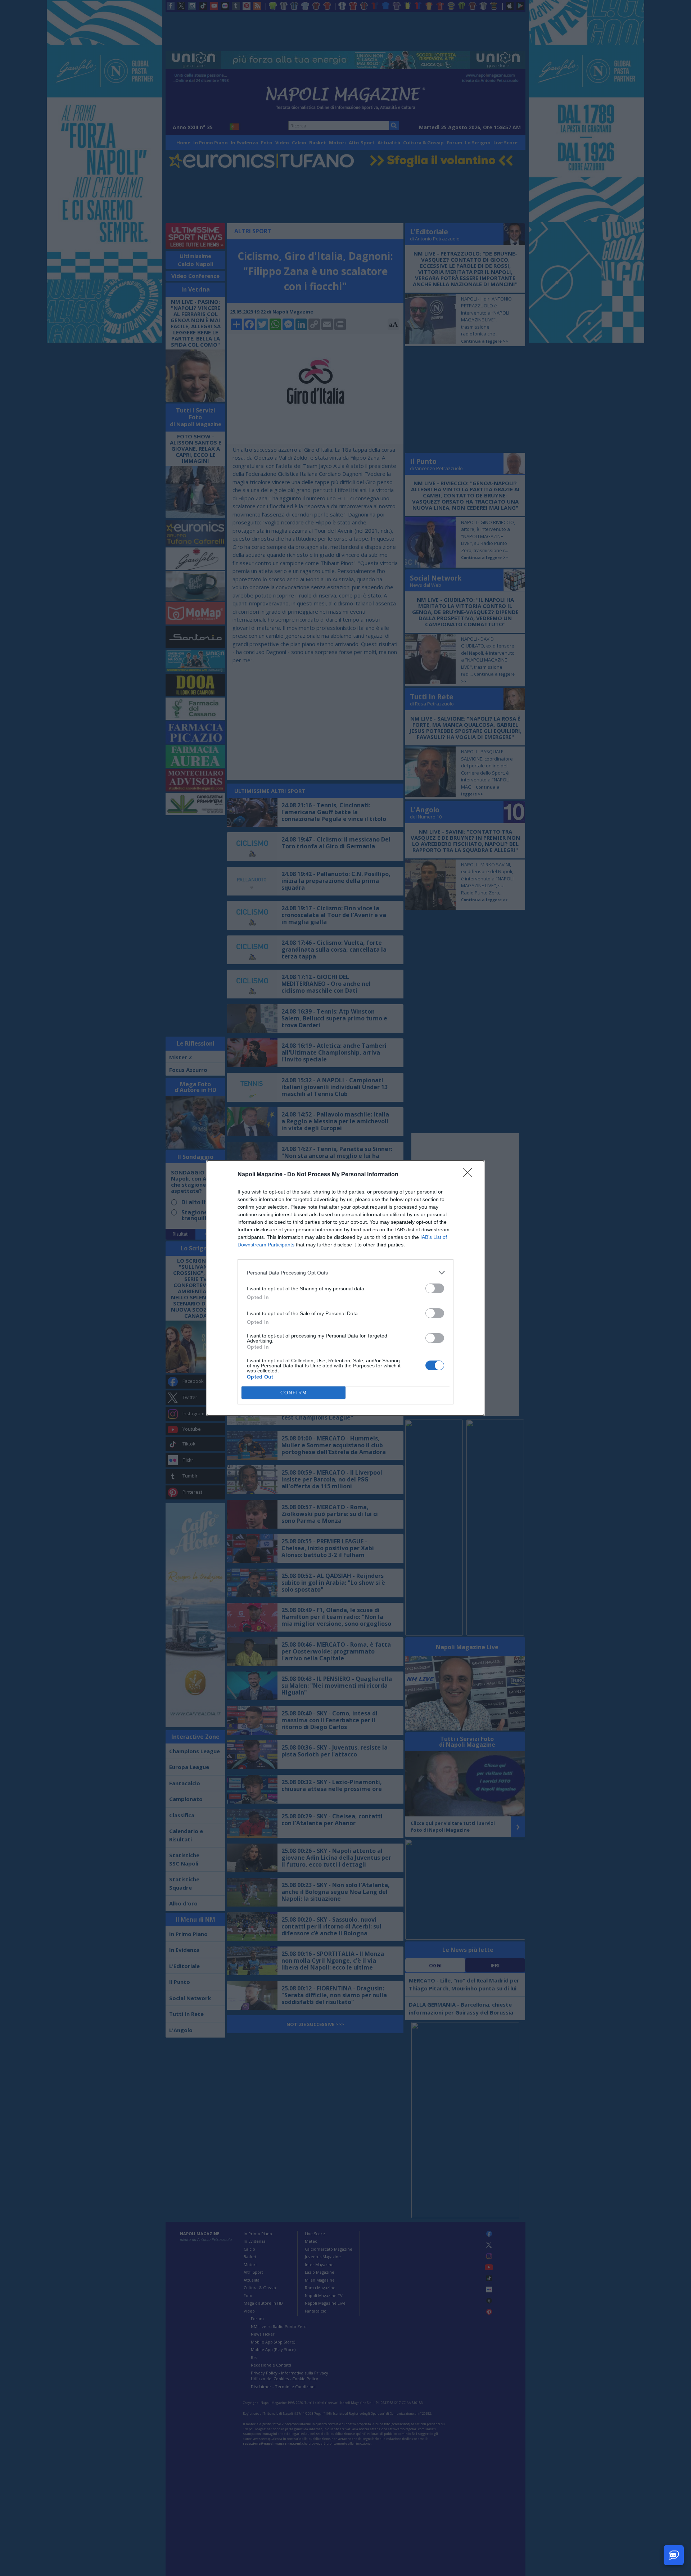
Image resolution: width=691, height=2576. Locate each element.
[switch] (435, 1288)
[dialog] (345, 1288)
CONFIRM (294, 1393)
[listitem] (345, 1273)
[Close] (470, 1175)
